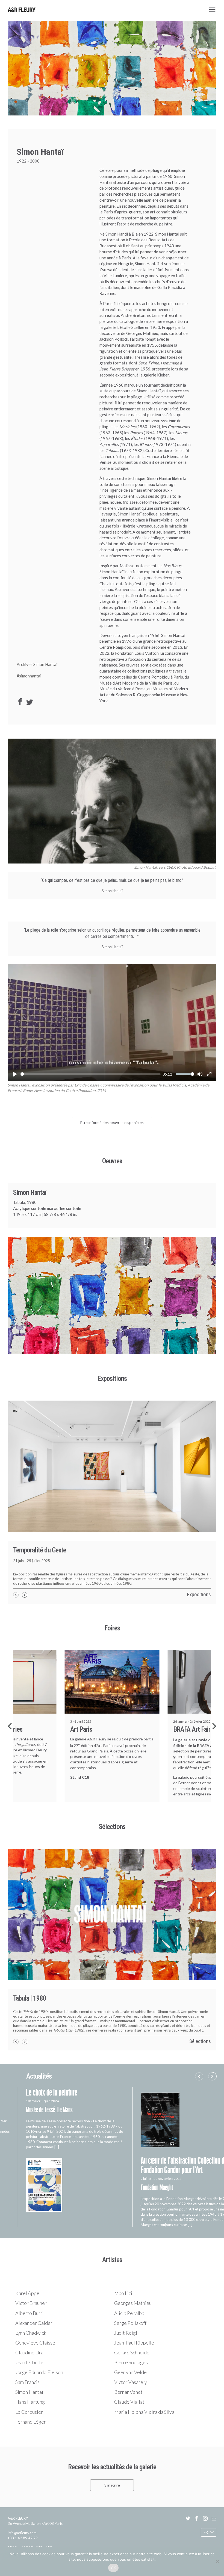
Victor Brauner (31, 2312)
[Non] (217, 2561)
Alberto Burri (30, 2322)
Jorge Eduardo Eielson (39, 2381)
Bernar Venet (128, 2401)
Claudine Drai (30, 2361)
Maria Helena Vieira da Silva (144, 2420)
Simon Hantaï (29, 2401)
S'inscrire (112, 2494)
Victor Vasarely (131, 2391)
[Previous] (10, 1735)
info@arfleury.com (22, 2542)
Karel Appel (28, 2302)
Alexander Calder (34, 2332)
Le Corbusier (29, 2420)
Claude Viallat (129, 2410)
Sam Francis (27, 2391)
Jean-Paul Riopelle (134, 2351)
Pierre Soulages (131, 2371)
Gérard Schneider (133, 2361)
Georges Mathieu (133, 2312)
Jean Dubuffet (30, 2371)
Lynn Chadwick (31, 2342)
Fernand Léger (31, 2430)
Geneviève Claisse (35, 2351)
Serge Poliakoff (130, 2332)
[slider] (91, 1074)
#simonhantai (29, 676)
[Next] (214, 1735)
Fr (206, 2541)
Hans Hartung (30, 2410)
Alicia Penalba (129, 2322)
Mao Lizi (123, 2302)
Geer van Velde (130, 2381)
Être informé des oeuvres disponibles (112, 1122)
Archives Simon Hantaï (37, 664)
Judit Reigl (126, 2342)
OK (114, 2568)
